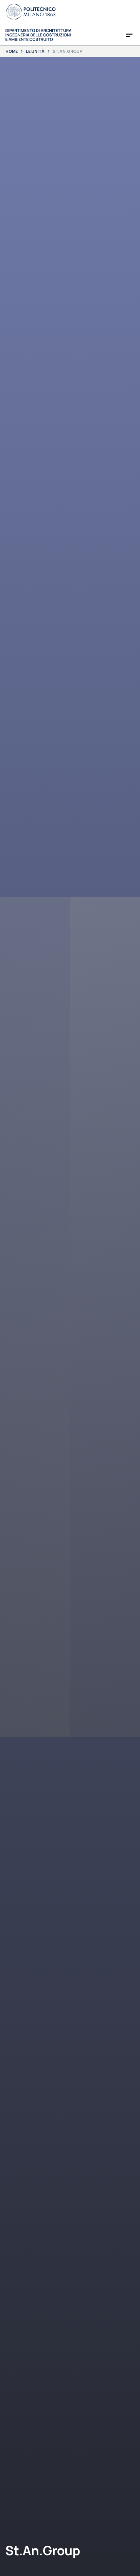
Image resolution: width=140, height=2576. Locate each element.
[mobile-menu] (129, 35)
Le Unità (35, 51)
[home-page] (39, 35)
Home (12, 51)
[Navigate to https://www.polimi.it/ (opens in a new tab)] (31, 12)
